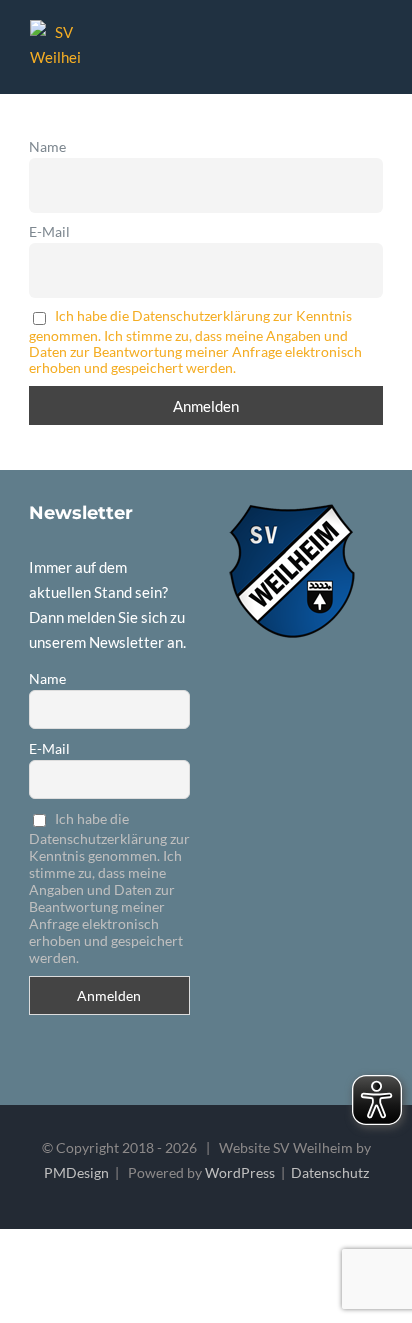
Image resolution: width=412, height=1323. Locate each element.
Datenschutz (330, 1172)
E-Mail (49, 232)
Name (47, 147)
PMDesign (76, 1172)
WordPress (240, 1172)
